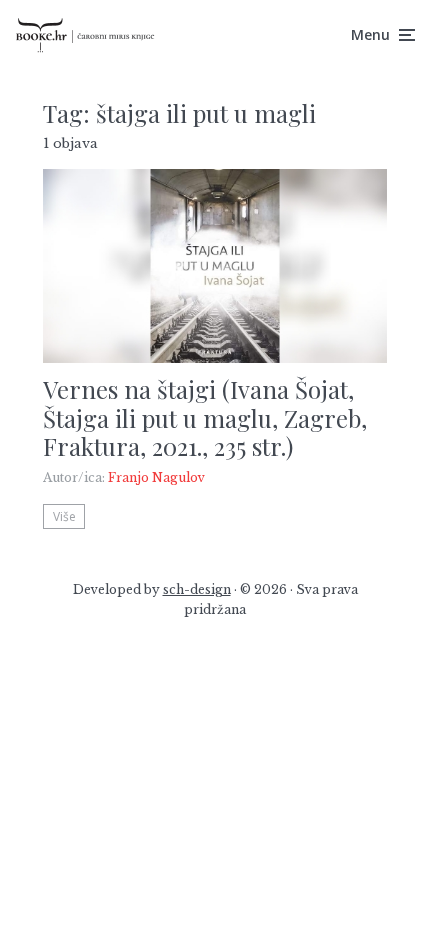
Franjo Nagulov (156, 477)
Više (64, 516)
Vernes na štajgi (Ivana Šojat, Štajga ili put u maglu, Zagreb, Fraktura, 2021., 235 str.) (205, 418)
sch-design (197, 589)
